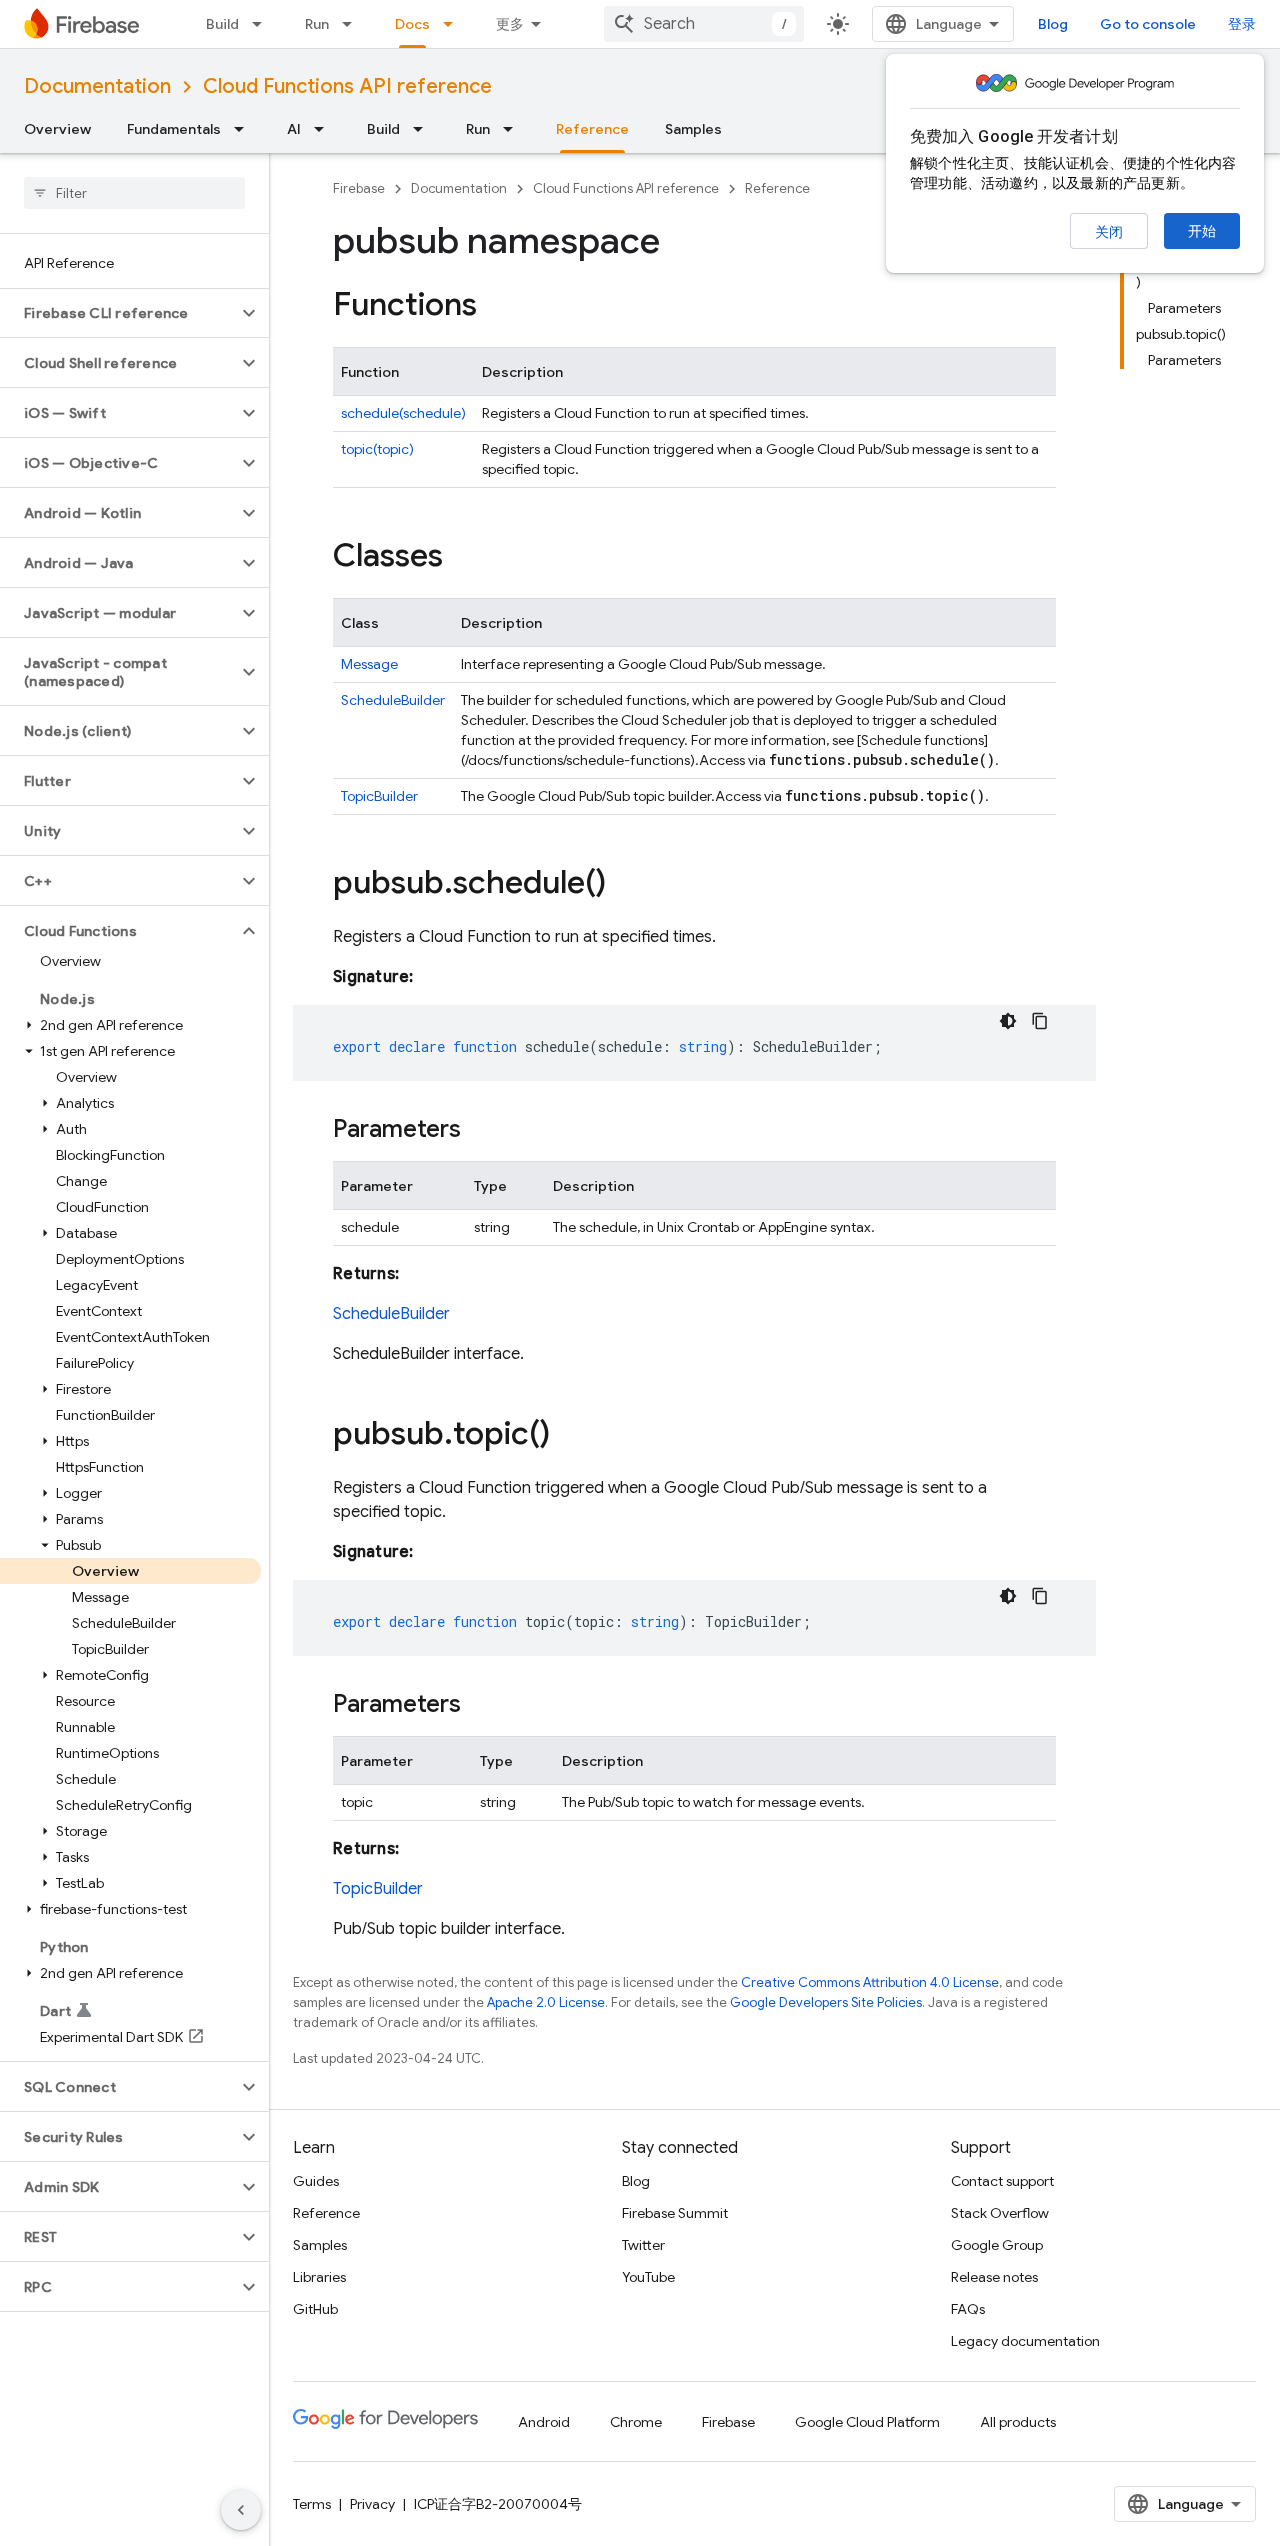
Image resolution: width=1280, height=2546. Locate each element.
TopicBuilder (379, 796)
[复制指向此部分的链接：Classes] (463, 558)
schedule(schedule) (403, 413)
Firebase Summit (675, 2213)
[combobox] (704, 24)
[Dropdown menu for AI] (325, 129)
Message (369, 664)
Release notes (994, 2277)
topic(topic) (377, 449)
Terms (312, 2504)
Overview (57, 129)
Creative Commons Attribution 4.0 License (870, 1982)
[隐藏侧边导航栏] (241, 2510)
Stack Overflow (1000, 2213)
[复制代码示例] (1040, 1021)
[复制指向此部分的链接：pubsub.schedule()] (626, 885)
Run (317, 24)
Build (222, 24)
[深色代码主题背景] (1008, 1021)
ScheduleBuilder (393, 700)
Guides (316, 2181)
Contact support (1002, 2181)
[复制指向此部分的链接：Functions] (497, 307)
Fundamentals (174, 129)
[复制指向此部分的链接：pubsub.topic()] (570, 1436)
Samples (693, 129)
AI (294, 129)
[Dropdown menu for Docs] (454, 24)
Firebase (359, 188)
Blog (1053, 24)
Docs (412, 24)
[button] (118, 313)
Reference (592, 129)
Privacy (372, 2504)
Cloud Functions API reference (347, 86)
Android (544, 2422)
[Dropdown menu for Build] (263, 24)
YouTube (648, 2277)
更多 (510, 24)
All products (1018, 2422)
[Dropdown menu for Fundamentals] (245, 129)
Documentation (97, 86)
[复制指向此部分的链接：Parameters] (481, 1131)
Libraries (319, 2277)
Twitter (643, 2245)
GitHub (315, 2309)
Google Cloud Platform (867, 2422)
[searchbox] (134, 193)
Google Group (997, 2245)
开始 (1202, 231)
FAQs (968, 2309)
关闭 (1109, 232)
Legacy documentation (1025, 2341)
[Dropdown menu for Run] (353, 24)
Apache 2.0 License (546, 2002)
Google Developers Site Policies (826, 2002)
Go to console (1148, 24)
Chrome (636, 2422)
